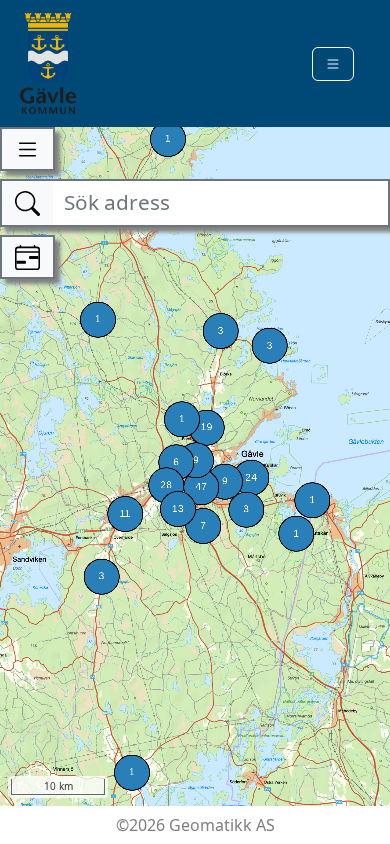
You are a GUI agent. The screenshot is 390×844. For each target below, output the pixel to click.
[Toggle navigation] (333, 64)
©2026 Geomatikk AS (195, 825)
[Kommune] (48, 63)
